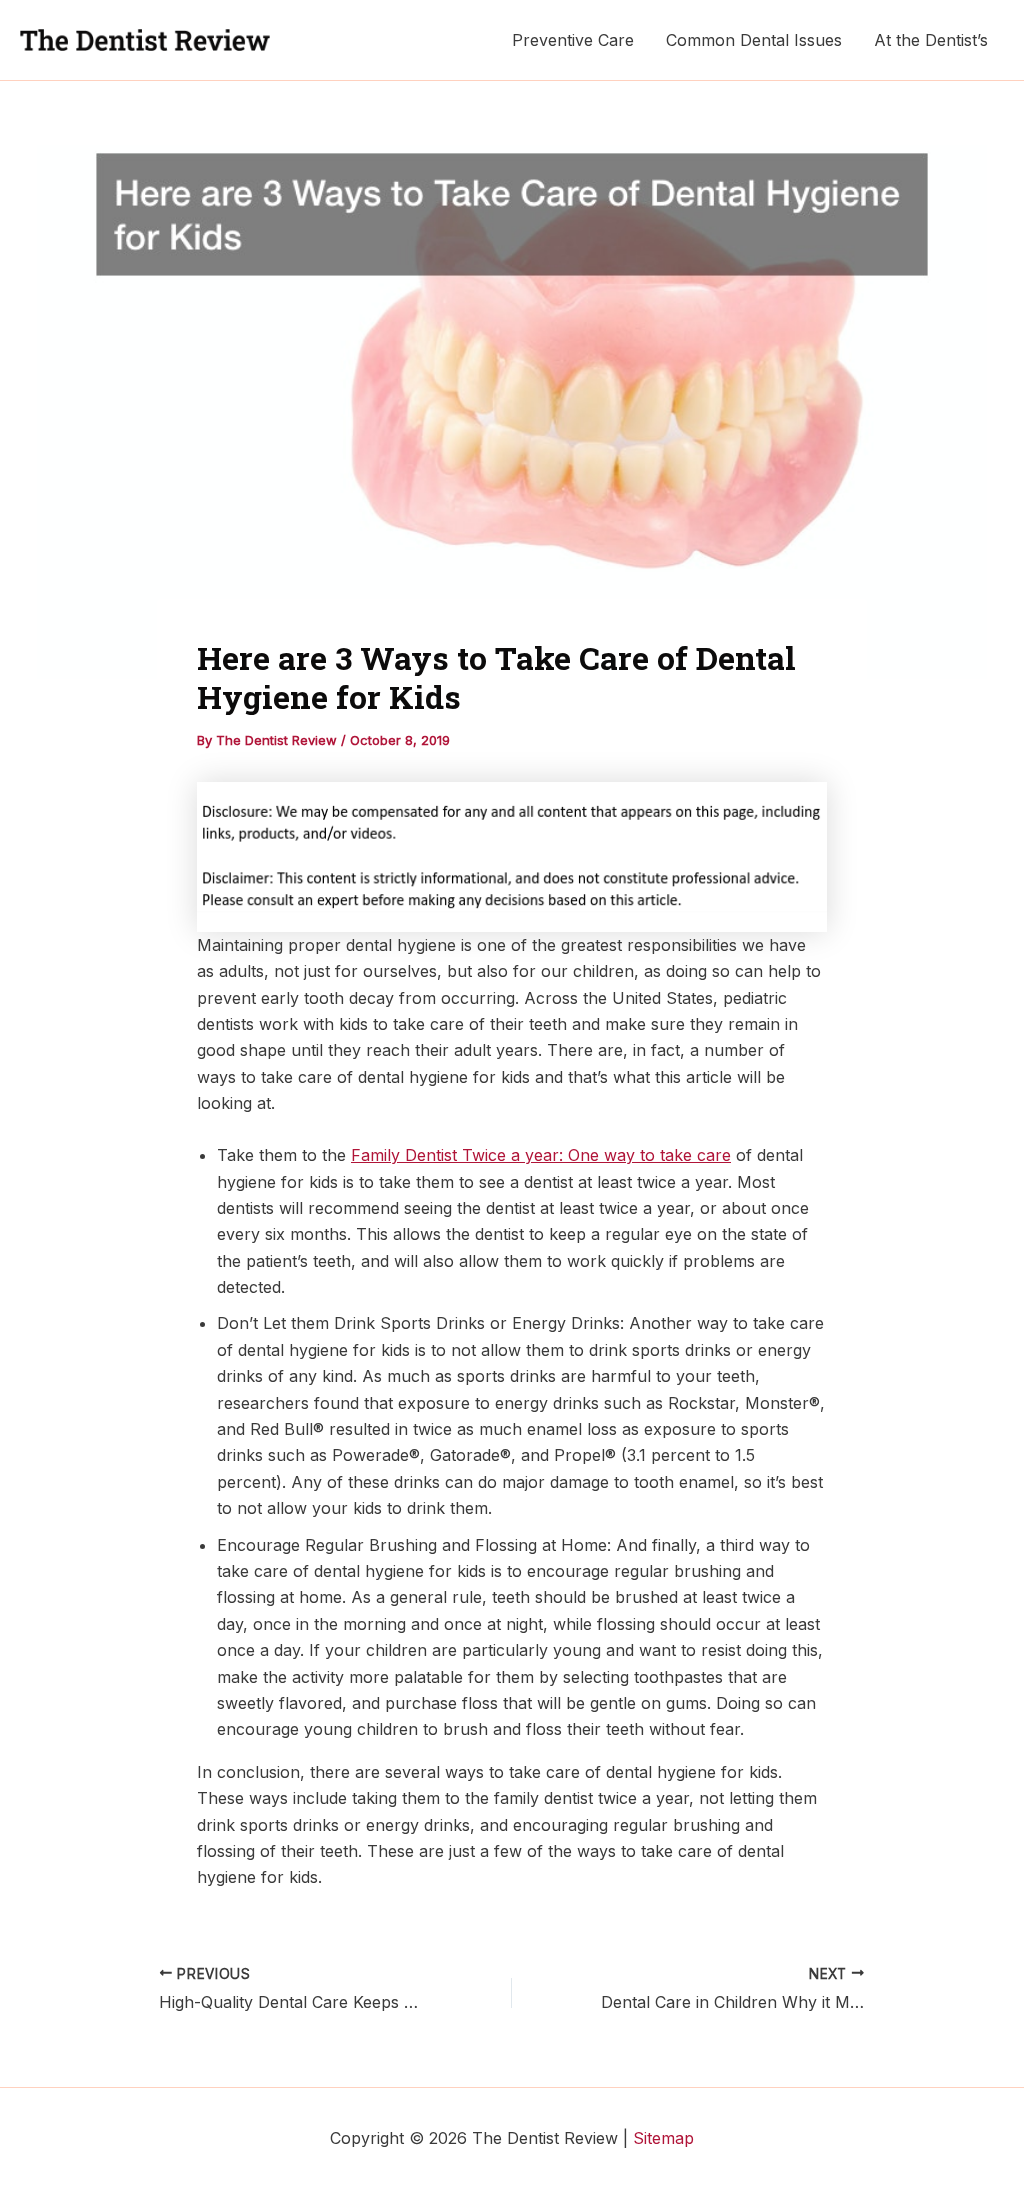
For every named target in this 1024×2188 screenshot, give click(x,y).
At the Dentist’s (931, 40)
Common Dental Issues (754, 40)
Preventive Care (573, 40)
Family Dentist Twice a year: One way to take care (541, 1155)
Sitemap (663, 2138)
